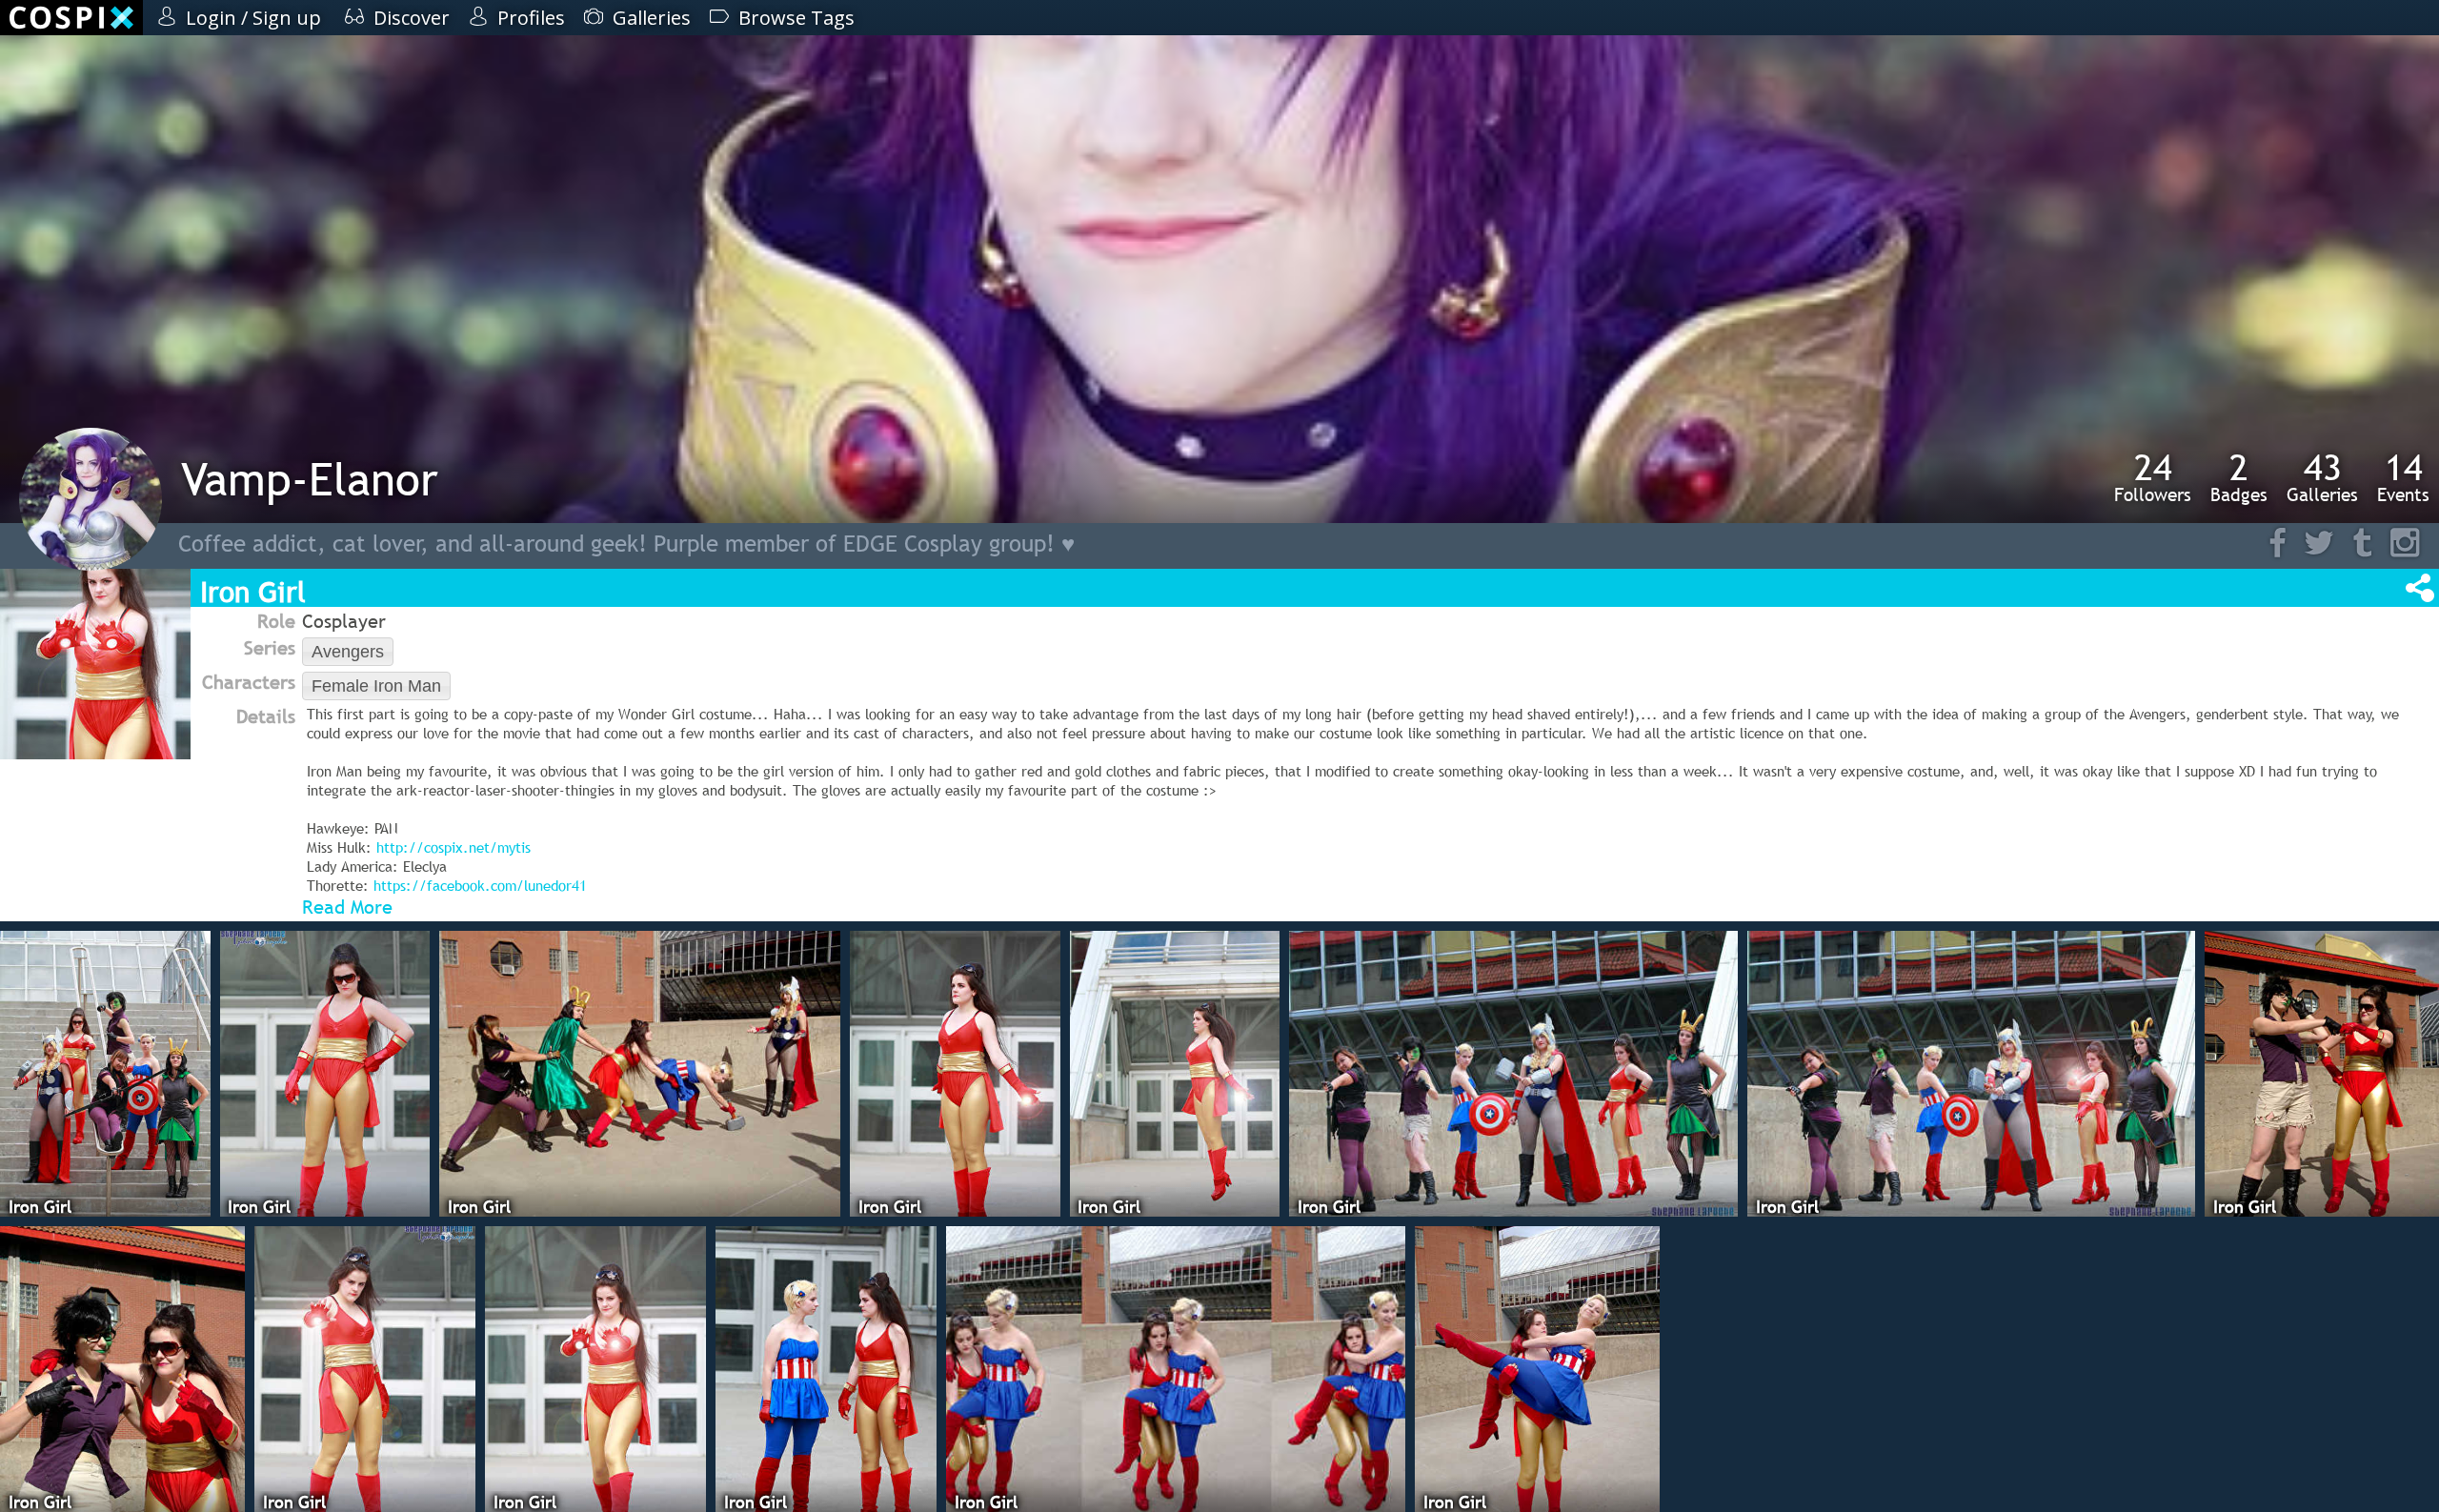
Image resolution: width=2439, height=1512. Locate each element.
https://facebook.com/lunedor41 (480, 885)
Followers (2153, 477)
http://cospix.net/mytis (454, 847)
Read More (347, 907)
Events (2403, 477)
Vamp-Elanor (310, 479)
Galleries (2322, 477)
